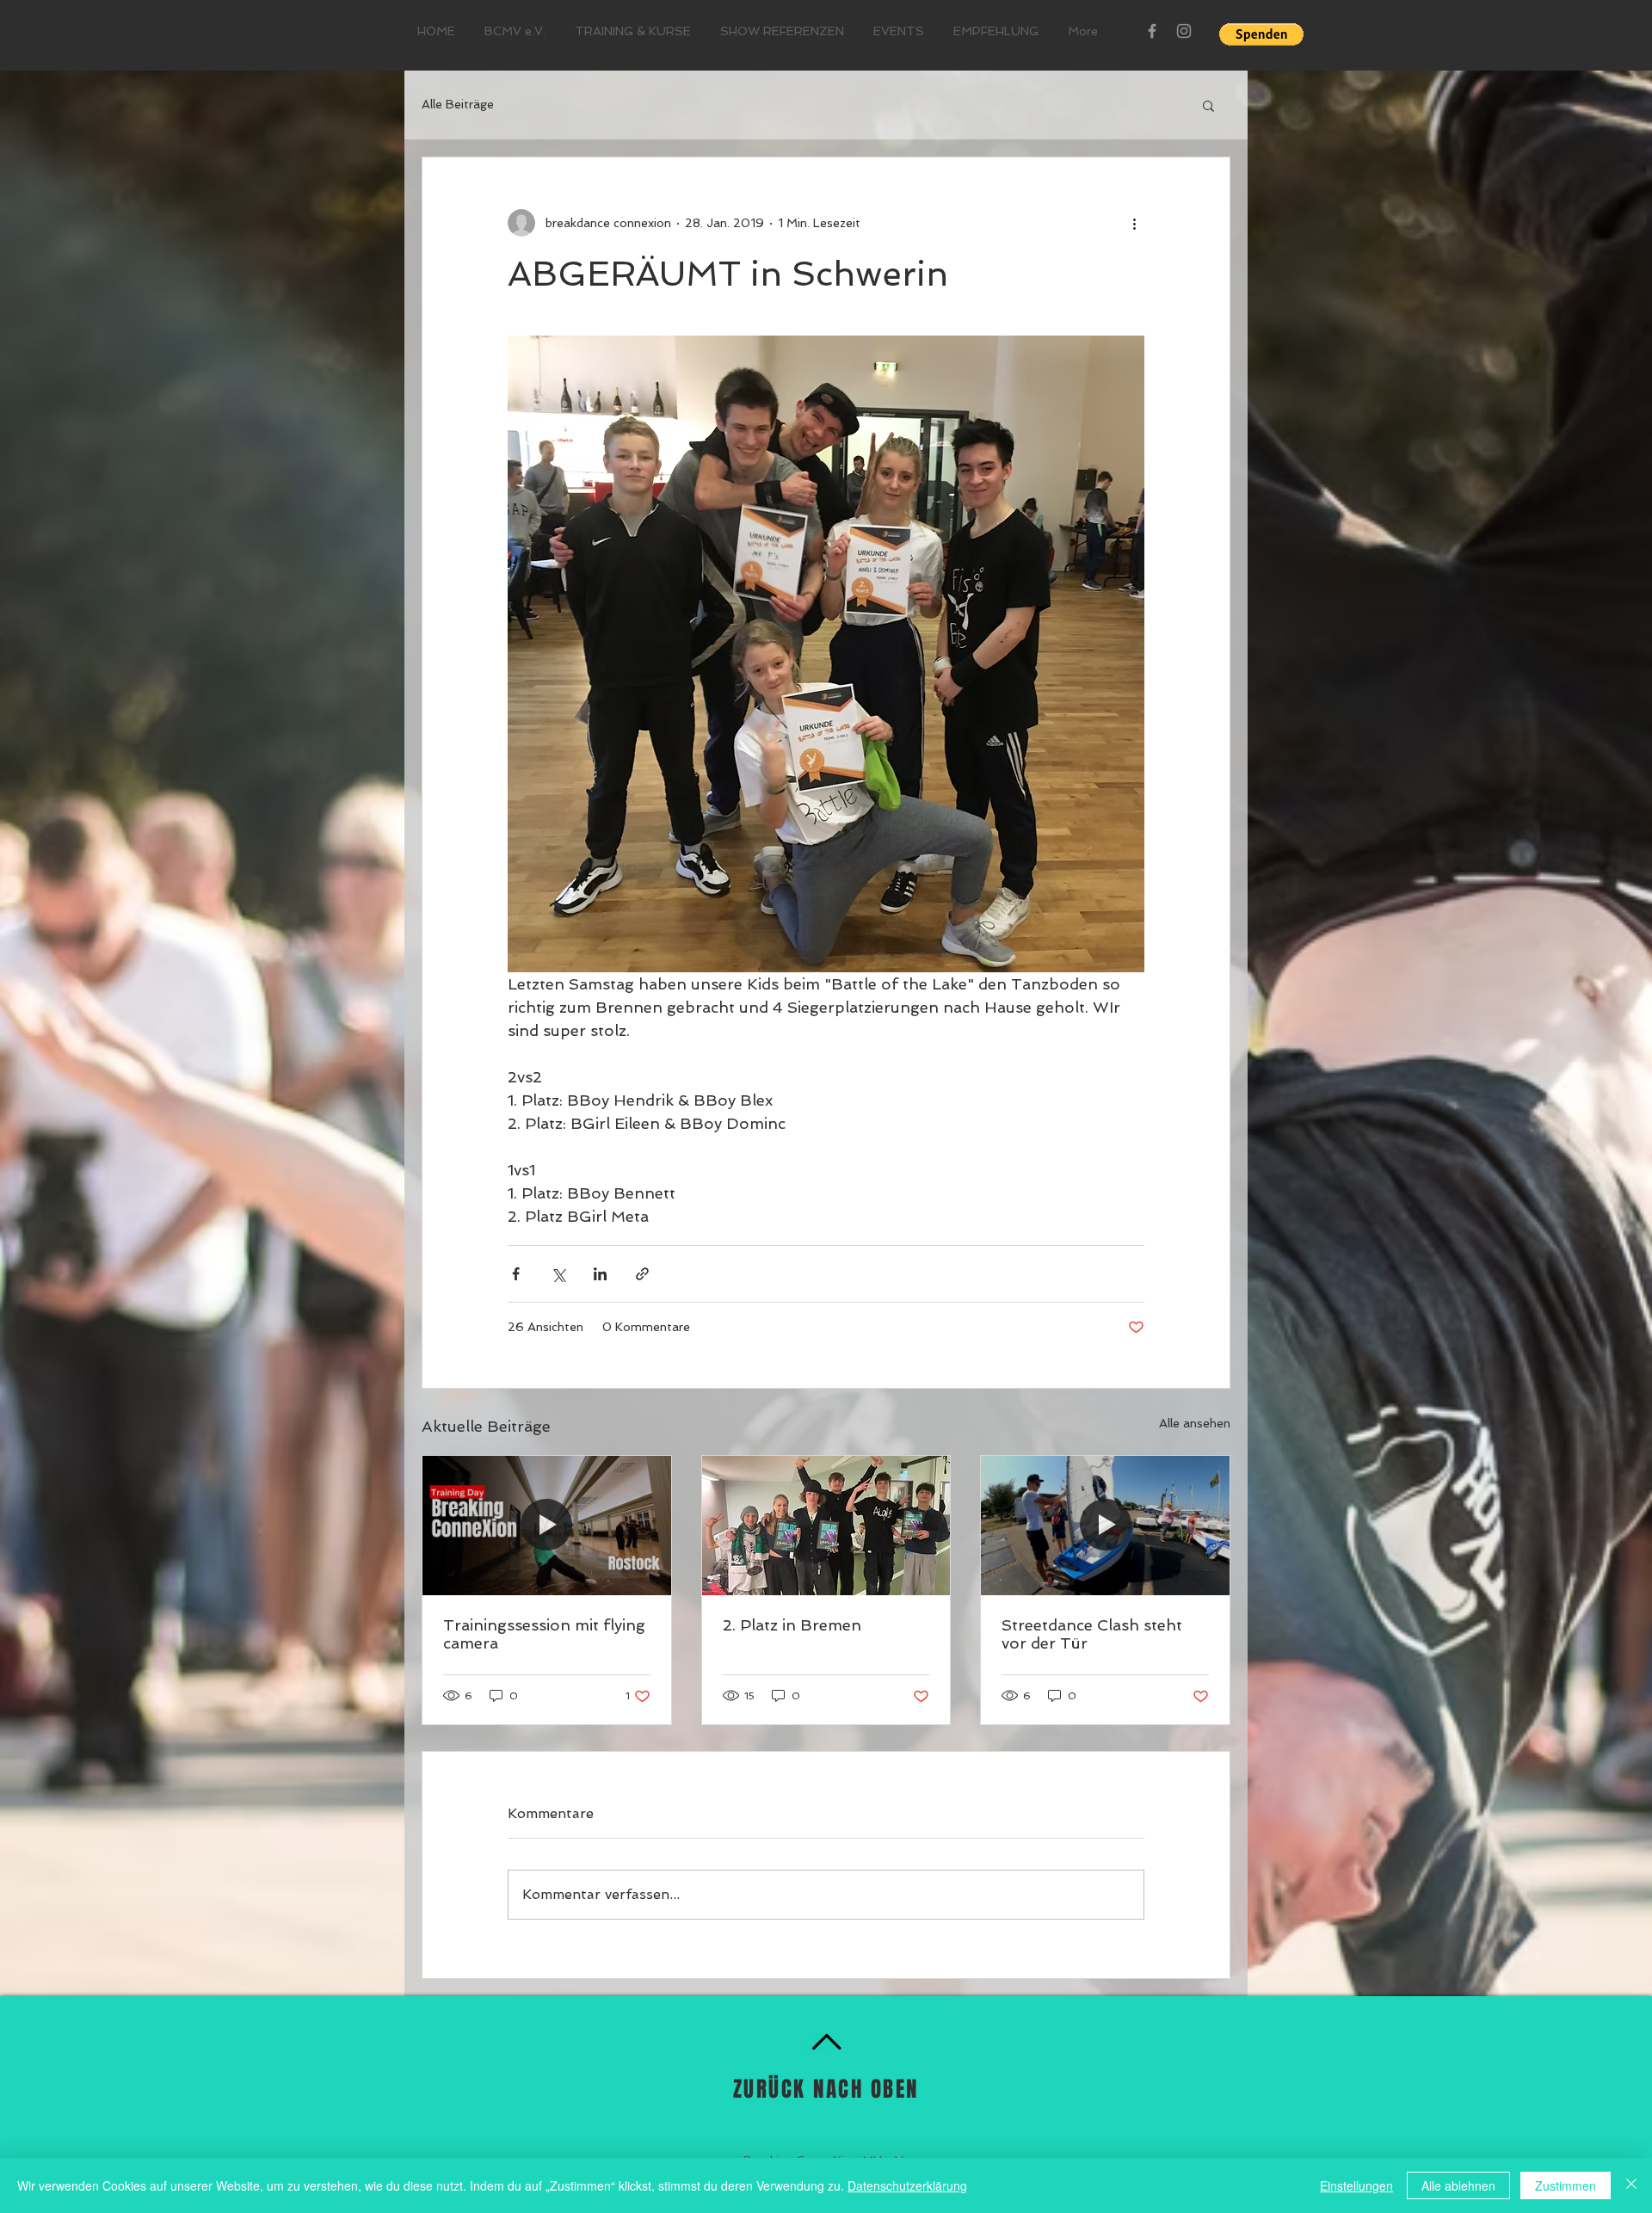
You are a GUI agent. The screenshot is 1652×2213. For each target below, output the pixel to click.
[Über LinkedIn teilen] (600, 1274)
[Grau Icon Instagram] (1184, 31)
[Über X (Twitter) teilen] (558, 1274)
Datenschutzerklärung (907, 2185)
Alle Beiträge (458, 104)
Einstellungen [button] (1356, 2185)
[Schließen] (1631, 2185)
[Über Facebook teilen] (516, 1274)
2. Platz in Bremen (792, 1625)
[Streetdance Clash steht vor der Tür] (1105, 1526)
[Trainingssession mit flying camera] (547, 1526)
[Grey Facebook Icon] (1152, 31)
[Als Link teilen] (642, 1274)
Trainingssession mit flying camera (544, 1634)
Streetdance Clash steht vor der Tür (1092, 1634)
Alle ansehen (1195, 1423)
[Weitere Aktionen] (1134, 223)
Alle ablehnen (1458, 2185)
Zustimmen (1566, 2185)
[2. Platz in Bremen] (826, 1526)
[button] (1261, 34)
